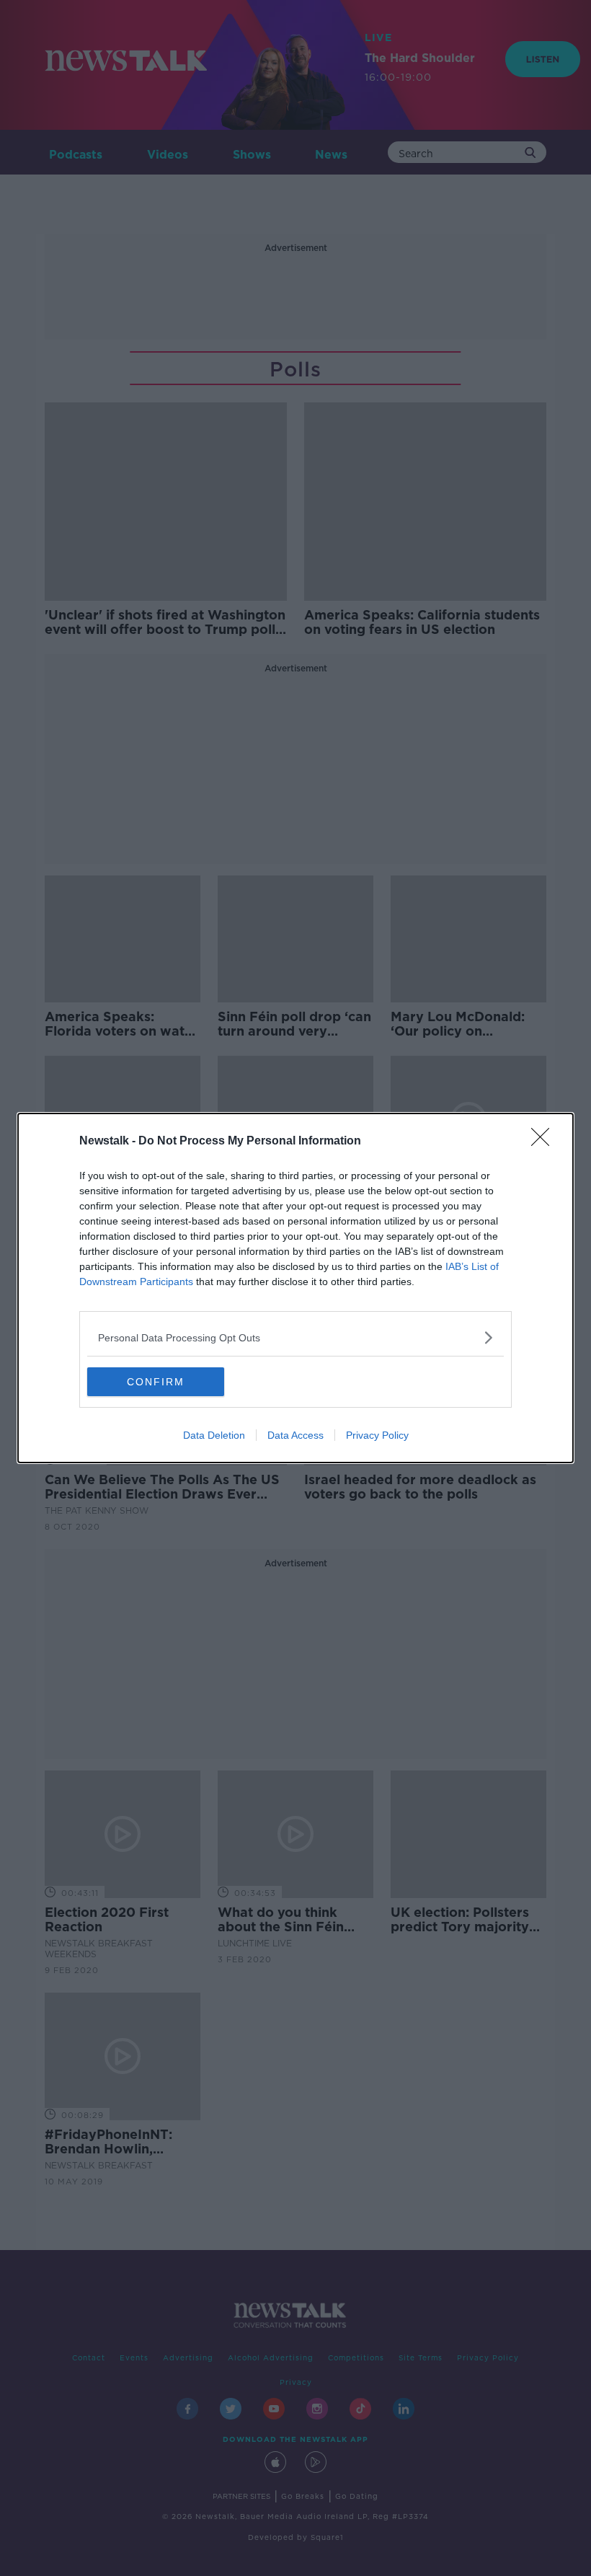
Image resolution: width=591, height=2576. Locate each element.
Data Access (295, 1435)
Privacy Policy (377, 1435)
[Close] (545, 1142)
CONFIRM (156, 1382)
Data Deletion (214, 1435)
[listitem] (295, 1337)
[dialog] (295, 1288)
